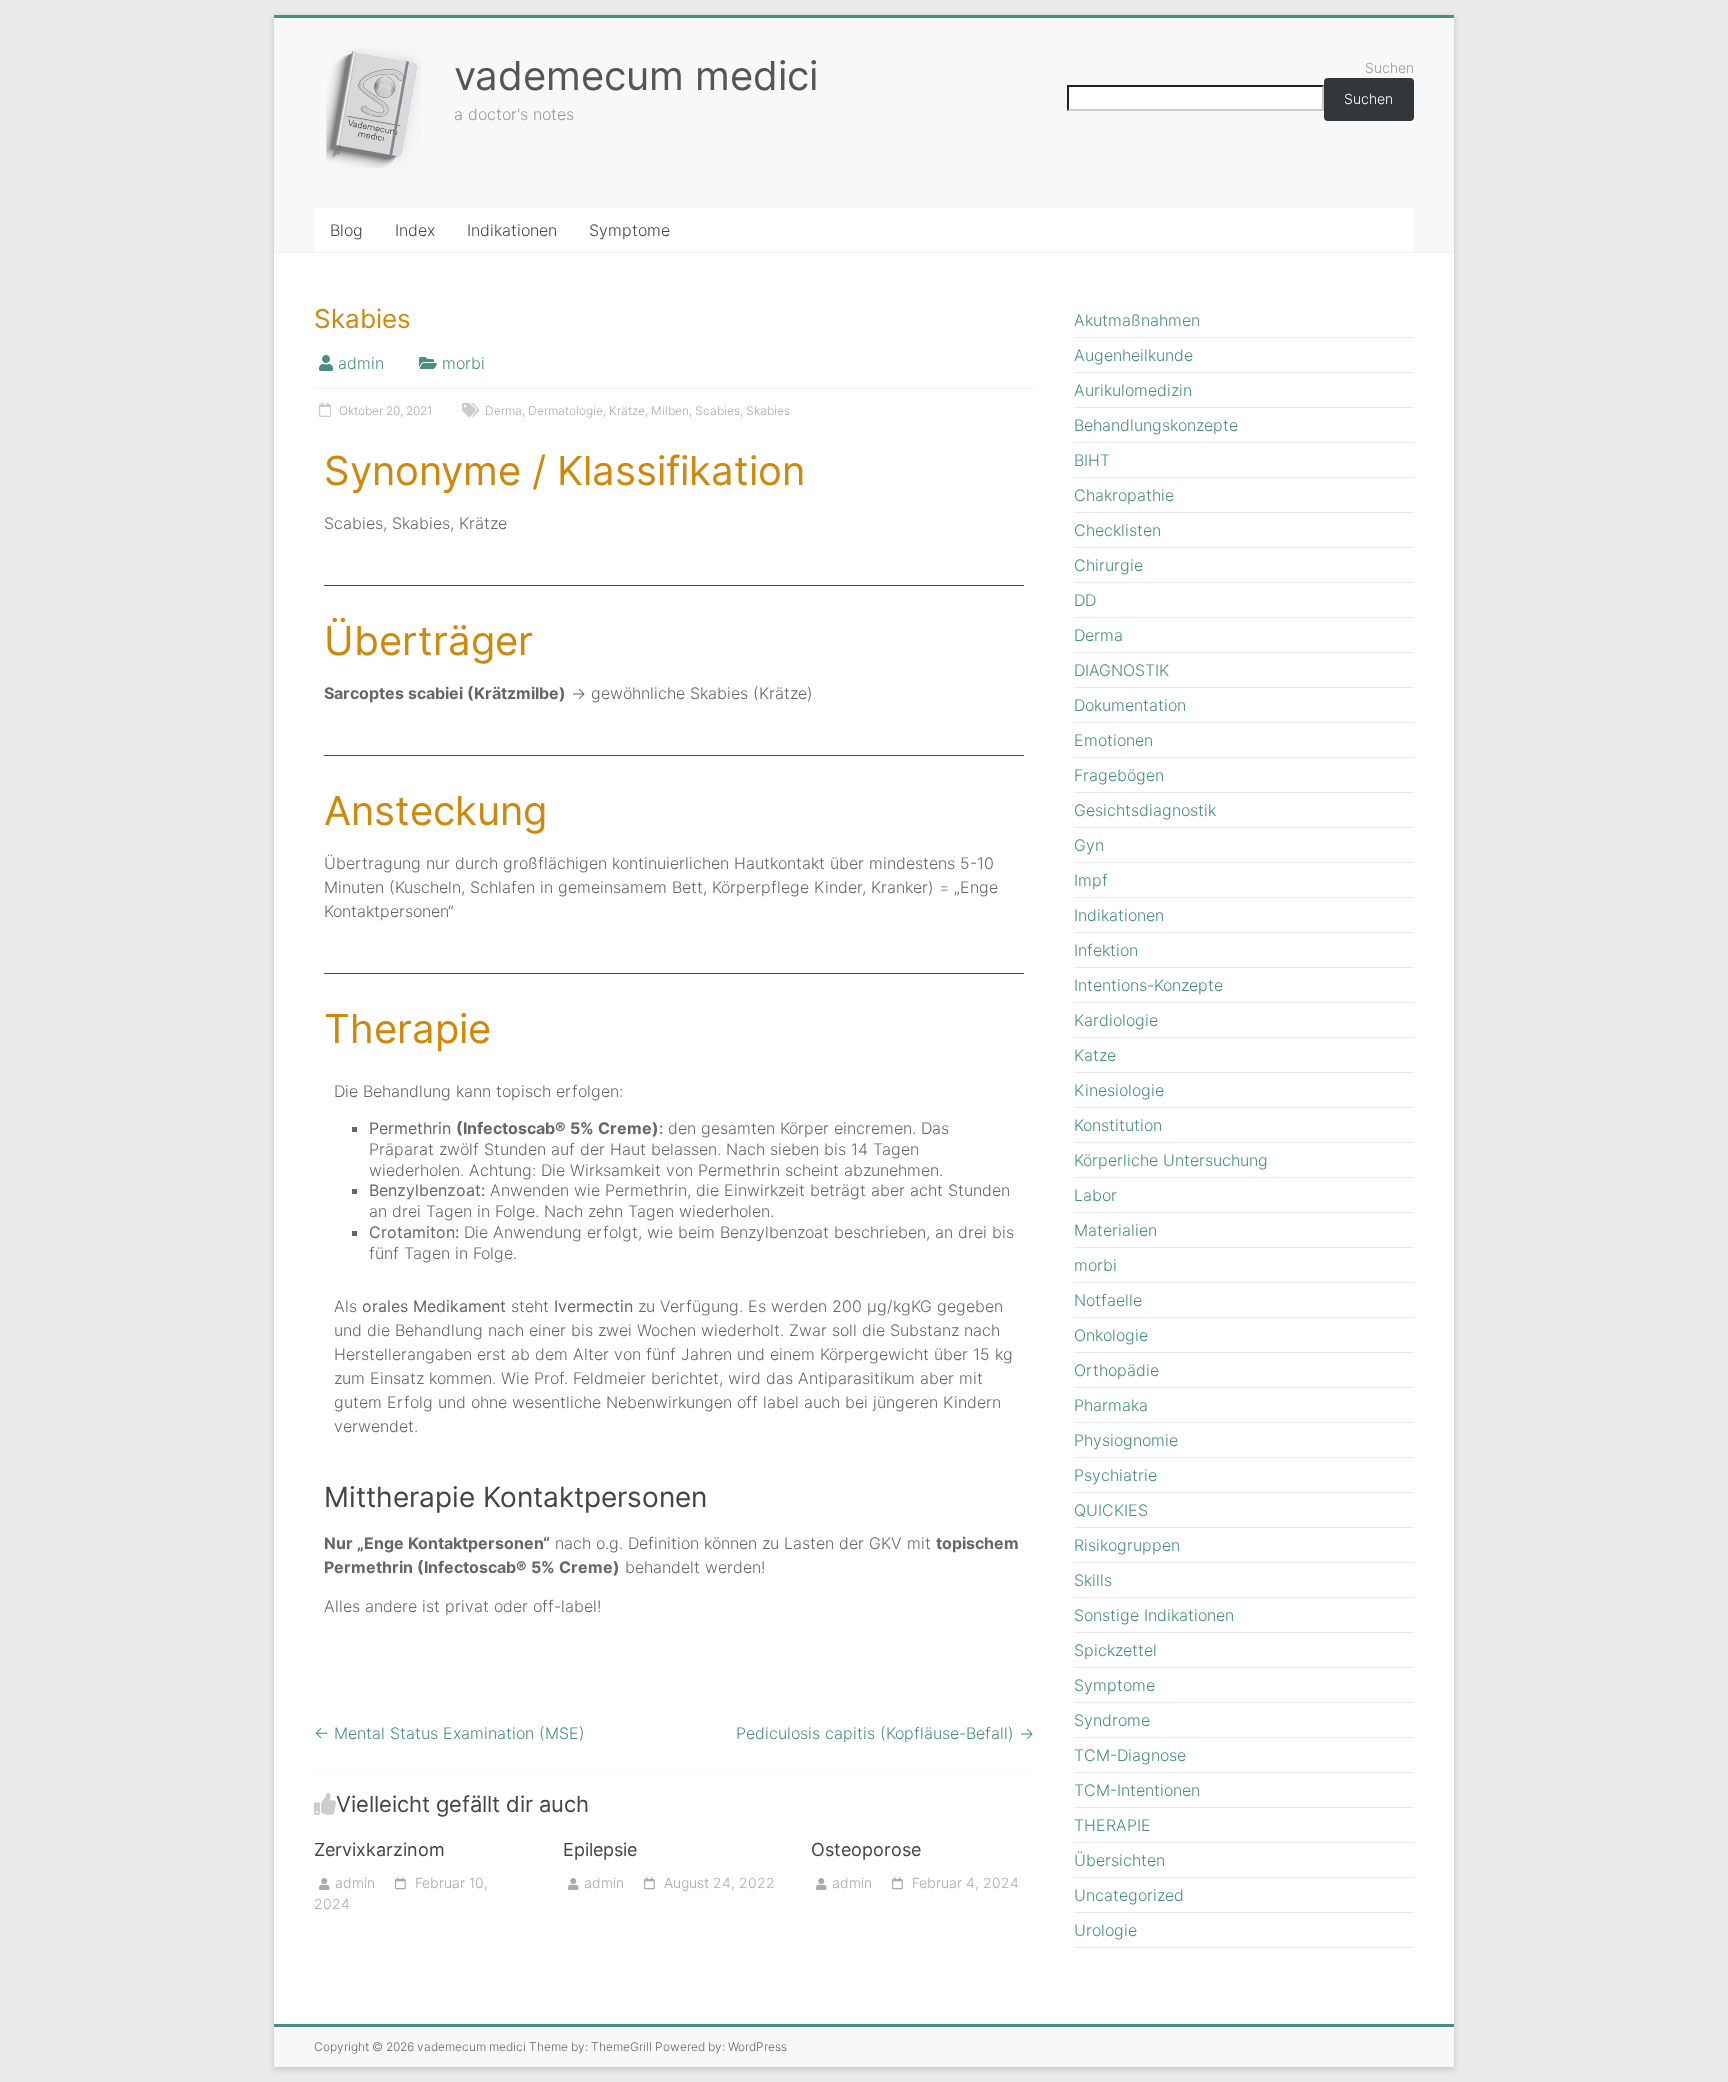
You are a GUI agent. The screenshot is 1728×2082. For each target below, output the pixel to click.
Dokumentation (1130, 705)
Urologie (1105, 1930)
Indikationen (512, 230)
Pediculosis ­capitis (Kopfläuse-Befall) (885, 1733)
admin (361, 363)
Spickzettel (1115, 1650)
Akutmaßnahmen (1137, 320)
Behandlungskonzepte (1156, 425)
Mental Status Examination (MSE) (449, 1733)
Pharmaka (1111, 1405)
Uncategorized (1129, 1895)
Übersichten (1119, 1860)
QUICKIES (1111, 1510)
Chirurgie (1108, 565)
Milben (670, 410)
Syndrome (1112, 1720)
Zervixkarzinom (379, 1849)
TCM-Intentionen (1137, 1790)
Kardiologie (1116, 1020)
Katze (1095, 1055)
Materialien (1115, 1230)
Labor (1095, 1195)
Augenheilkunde (1133, 355)
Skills (1093, 1580)
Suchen (1389, 67)
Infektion (1106, 950)
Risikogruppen (1127, 1545)
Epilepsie (600, 1849)
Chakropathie (1124, 495)
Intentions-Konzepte (1148, 985)
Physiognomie (1126, 1440)
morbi (463, 363)
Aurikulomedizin (1133, 390)
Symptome (629, 230)
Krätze (627, 410)
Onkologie (1111, 1335)
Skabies (768, 410)
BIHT (1092, 460)
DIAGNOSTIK (1121, 670)
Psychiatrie (1115, 1475)
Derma (503, 410)
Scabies (717, 410)
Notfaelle (1108, 1300)
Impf (1091, 880)
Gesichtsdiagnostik (1145, 810)
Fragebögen (1119, 775)
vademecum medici (636, 75)
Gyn (1089, 845)
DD (1085, 600)
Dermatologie (565, 410)
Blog (346, 230)
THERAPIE (1112, 1825)
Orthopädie (1116, 1370)
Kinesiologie (1119, 1090)
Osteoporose (866, 1849)
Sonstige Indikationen (1154, 1615)
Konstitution (1118, 1125)
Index (415, 230)
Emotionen (1113, 740)
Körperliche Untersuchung (1171, 1160)
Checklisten (1117, 530)
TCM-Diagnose (1130, 1755)
